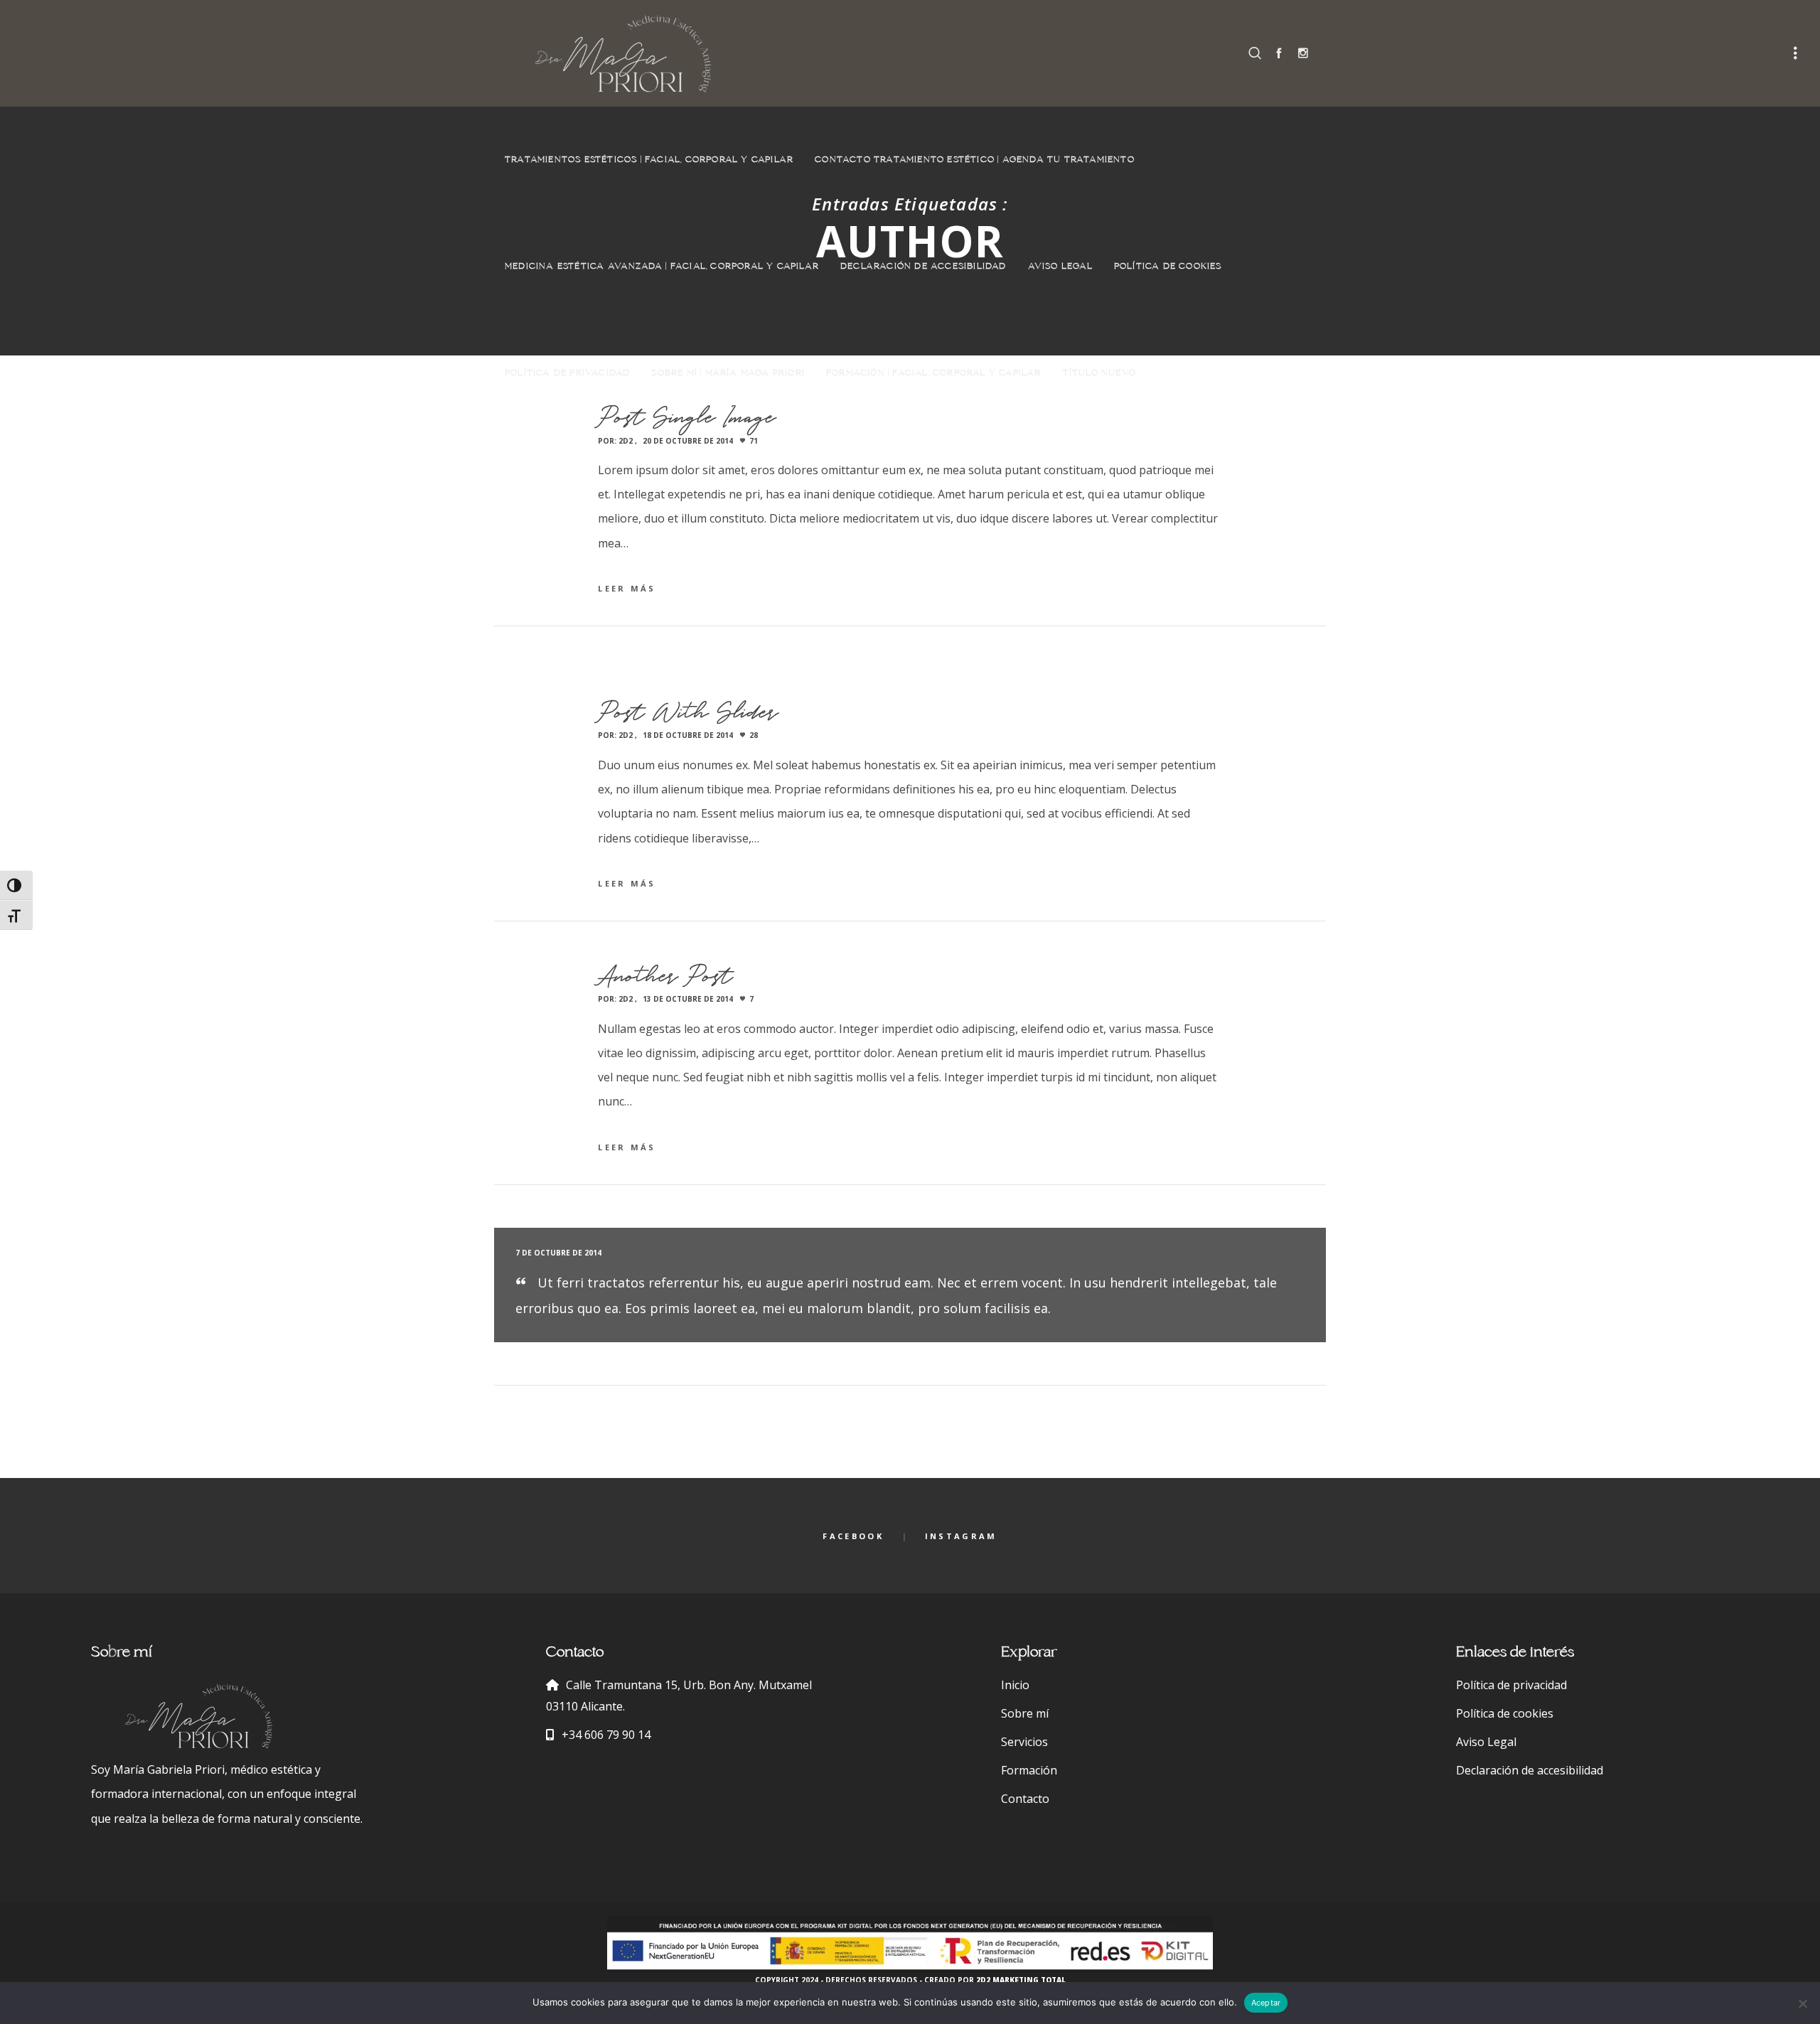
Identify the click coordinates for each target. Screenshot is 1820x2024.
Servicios (1024, 1742)
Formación (1029, 1770)
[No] (1802, 2003)
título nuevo (1099, 373)
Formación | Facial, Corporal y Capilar (934, 373)
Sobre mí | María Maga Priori (728, 373)
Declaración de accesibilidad (924, 267)
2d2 (626, 441)
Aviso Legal (1060, 267)
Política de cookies (1168, 267)
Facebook (853, 1536)
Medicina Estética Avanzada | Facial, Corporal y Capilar (662, 267)
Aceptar (1266, 2003)
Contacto (1025, 1799)
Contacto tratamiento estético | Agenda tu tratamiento (975, 160)
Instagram (961, 1536)
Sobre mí (1025, 1713)
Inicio (1015, 1685)
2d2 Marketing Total (1021, 1980)
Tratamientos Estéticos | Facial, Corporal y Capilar (649, 160)
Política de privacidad (567, 373)
